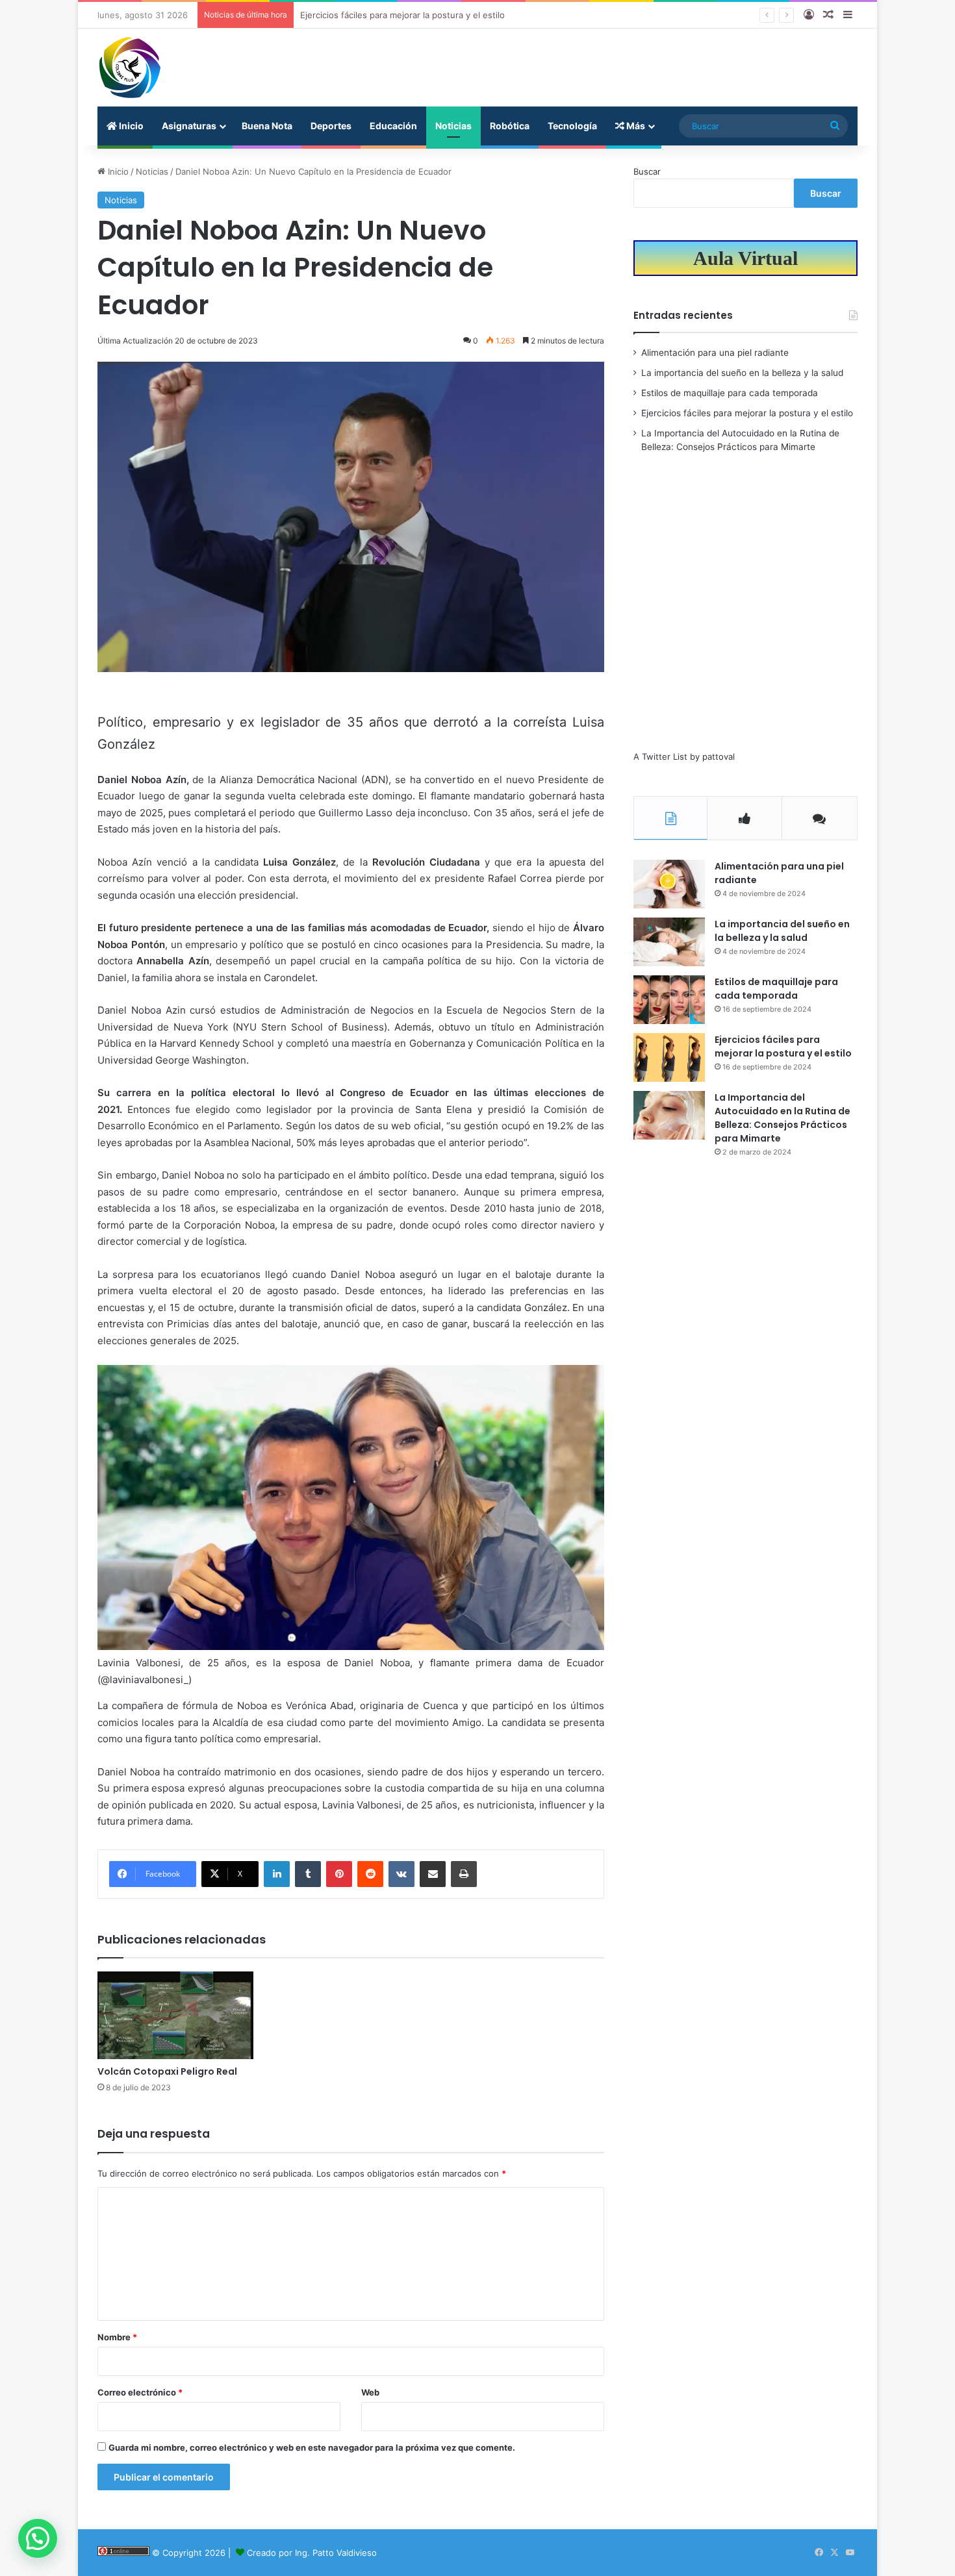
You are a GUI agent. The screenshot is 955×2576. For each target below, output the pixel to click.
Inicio (130, 126)
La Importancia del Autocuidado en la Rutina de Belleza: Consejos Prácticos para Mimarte (783, 1118)
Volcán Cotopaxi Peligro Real (167, 2071)
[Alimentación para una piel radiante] (669, 884)
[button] (38, 2538)
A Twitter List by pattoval (684, 757)
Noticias (453, 126)
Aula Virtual (745, 258)
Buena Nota (267, 126)
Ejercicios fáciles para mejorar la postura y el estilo (402, 15)
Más (635, 126)
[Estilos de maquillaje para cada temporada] (669, 1000)
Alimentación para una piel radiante (715, 353)
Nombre (117, 2337)
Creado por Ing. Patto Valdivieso (312, 2553)
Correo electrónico (140, 2392)
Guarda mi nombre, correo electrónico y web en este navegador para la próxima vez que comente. (312, 2447)
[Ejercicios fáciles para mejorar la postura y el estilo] (669, 1057)
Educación (393, 126)
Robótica (510, 126)
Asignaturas (189, 126)
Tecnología (572, 126)
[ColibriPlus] (130, 68)
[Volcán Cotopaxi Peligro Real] (175, 2015)
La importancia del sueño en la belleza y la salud (742, 373)
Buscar (647, 171)
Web (370, 2392)
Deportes (331, 126)
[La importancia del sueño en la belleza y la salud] (669, 942)
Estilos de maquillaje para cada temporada (730, 393)
